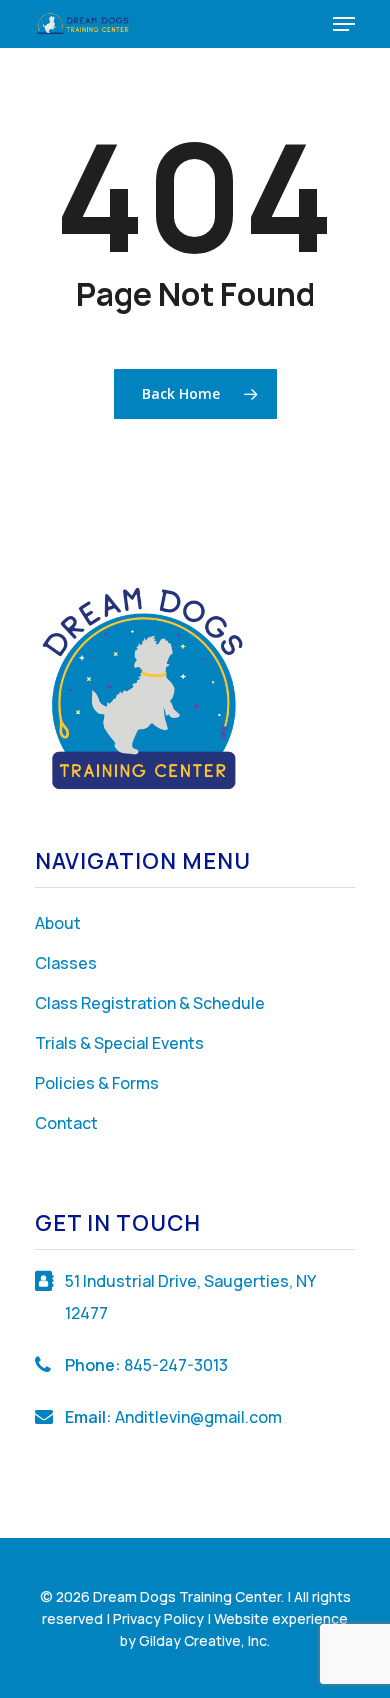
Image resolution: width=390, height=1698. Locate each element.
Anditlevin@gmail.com (198, 1417)
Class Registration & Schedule (150, 1003)
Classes (66, 963)
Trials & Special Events (119, 1043)
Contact (66, 1123)
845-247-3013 (176, 1365)
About (58, 923)
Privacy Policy (158, 1618)
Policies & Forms (97, 1083)
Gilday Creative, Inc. (204, 1640)
